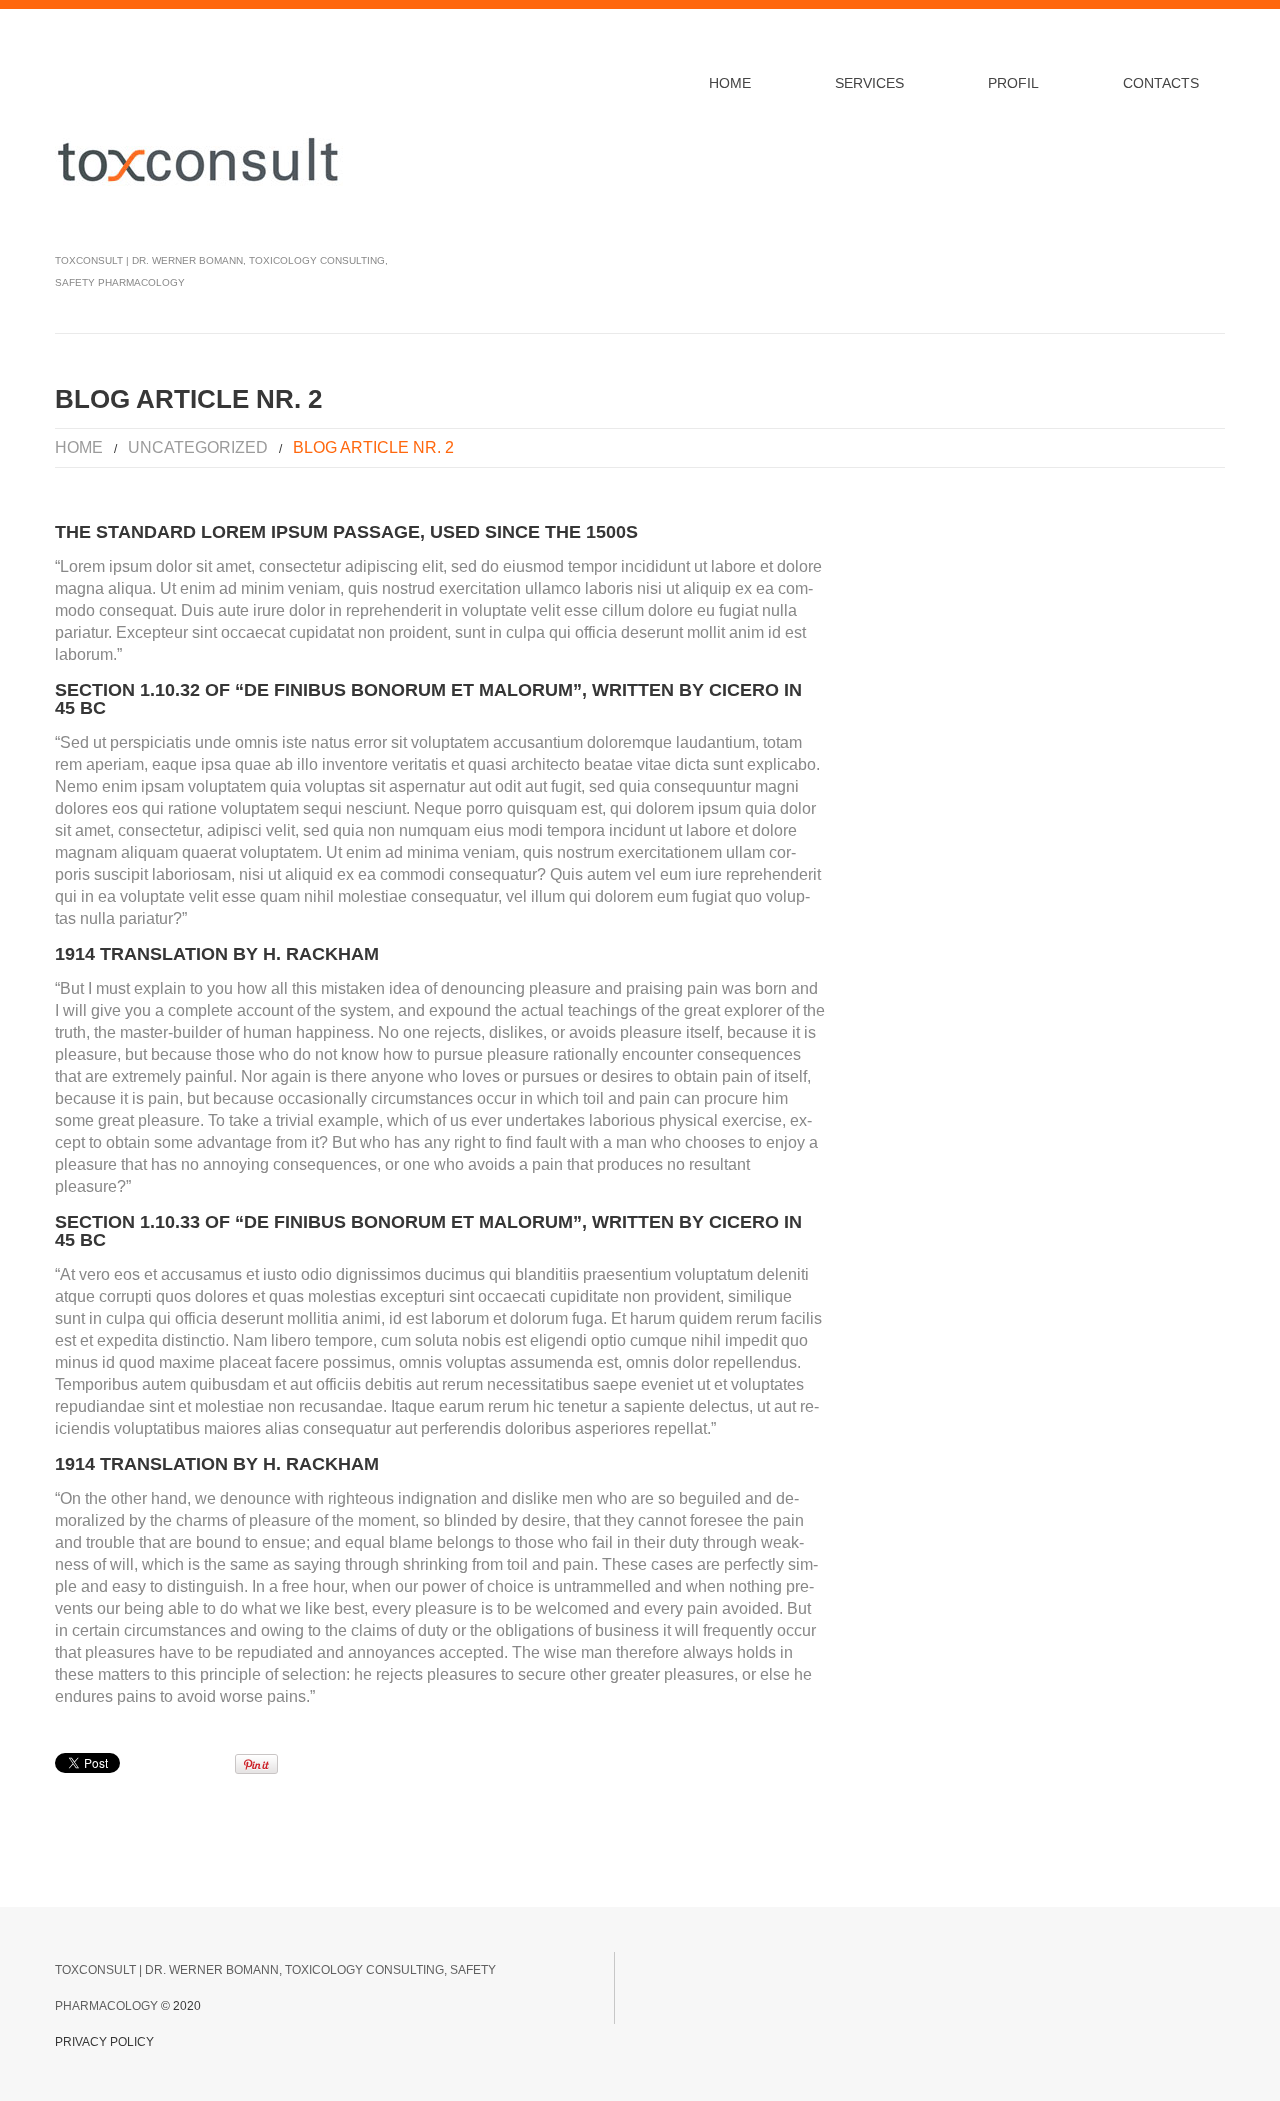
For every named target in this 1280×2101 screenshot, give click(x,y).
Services (869, 83)
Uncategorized (198, 447)
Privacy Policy (104, 2042)
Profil (1013, 83)
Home (730, 83)
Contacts (1161, 83)
